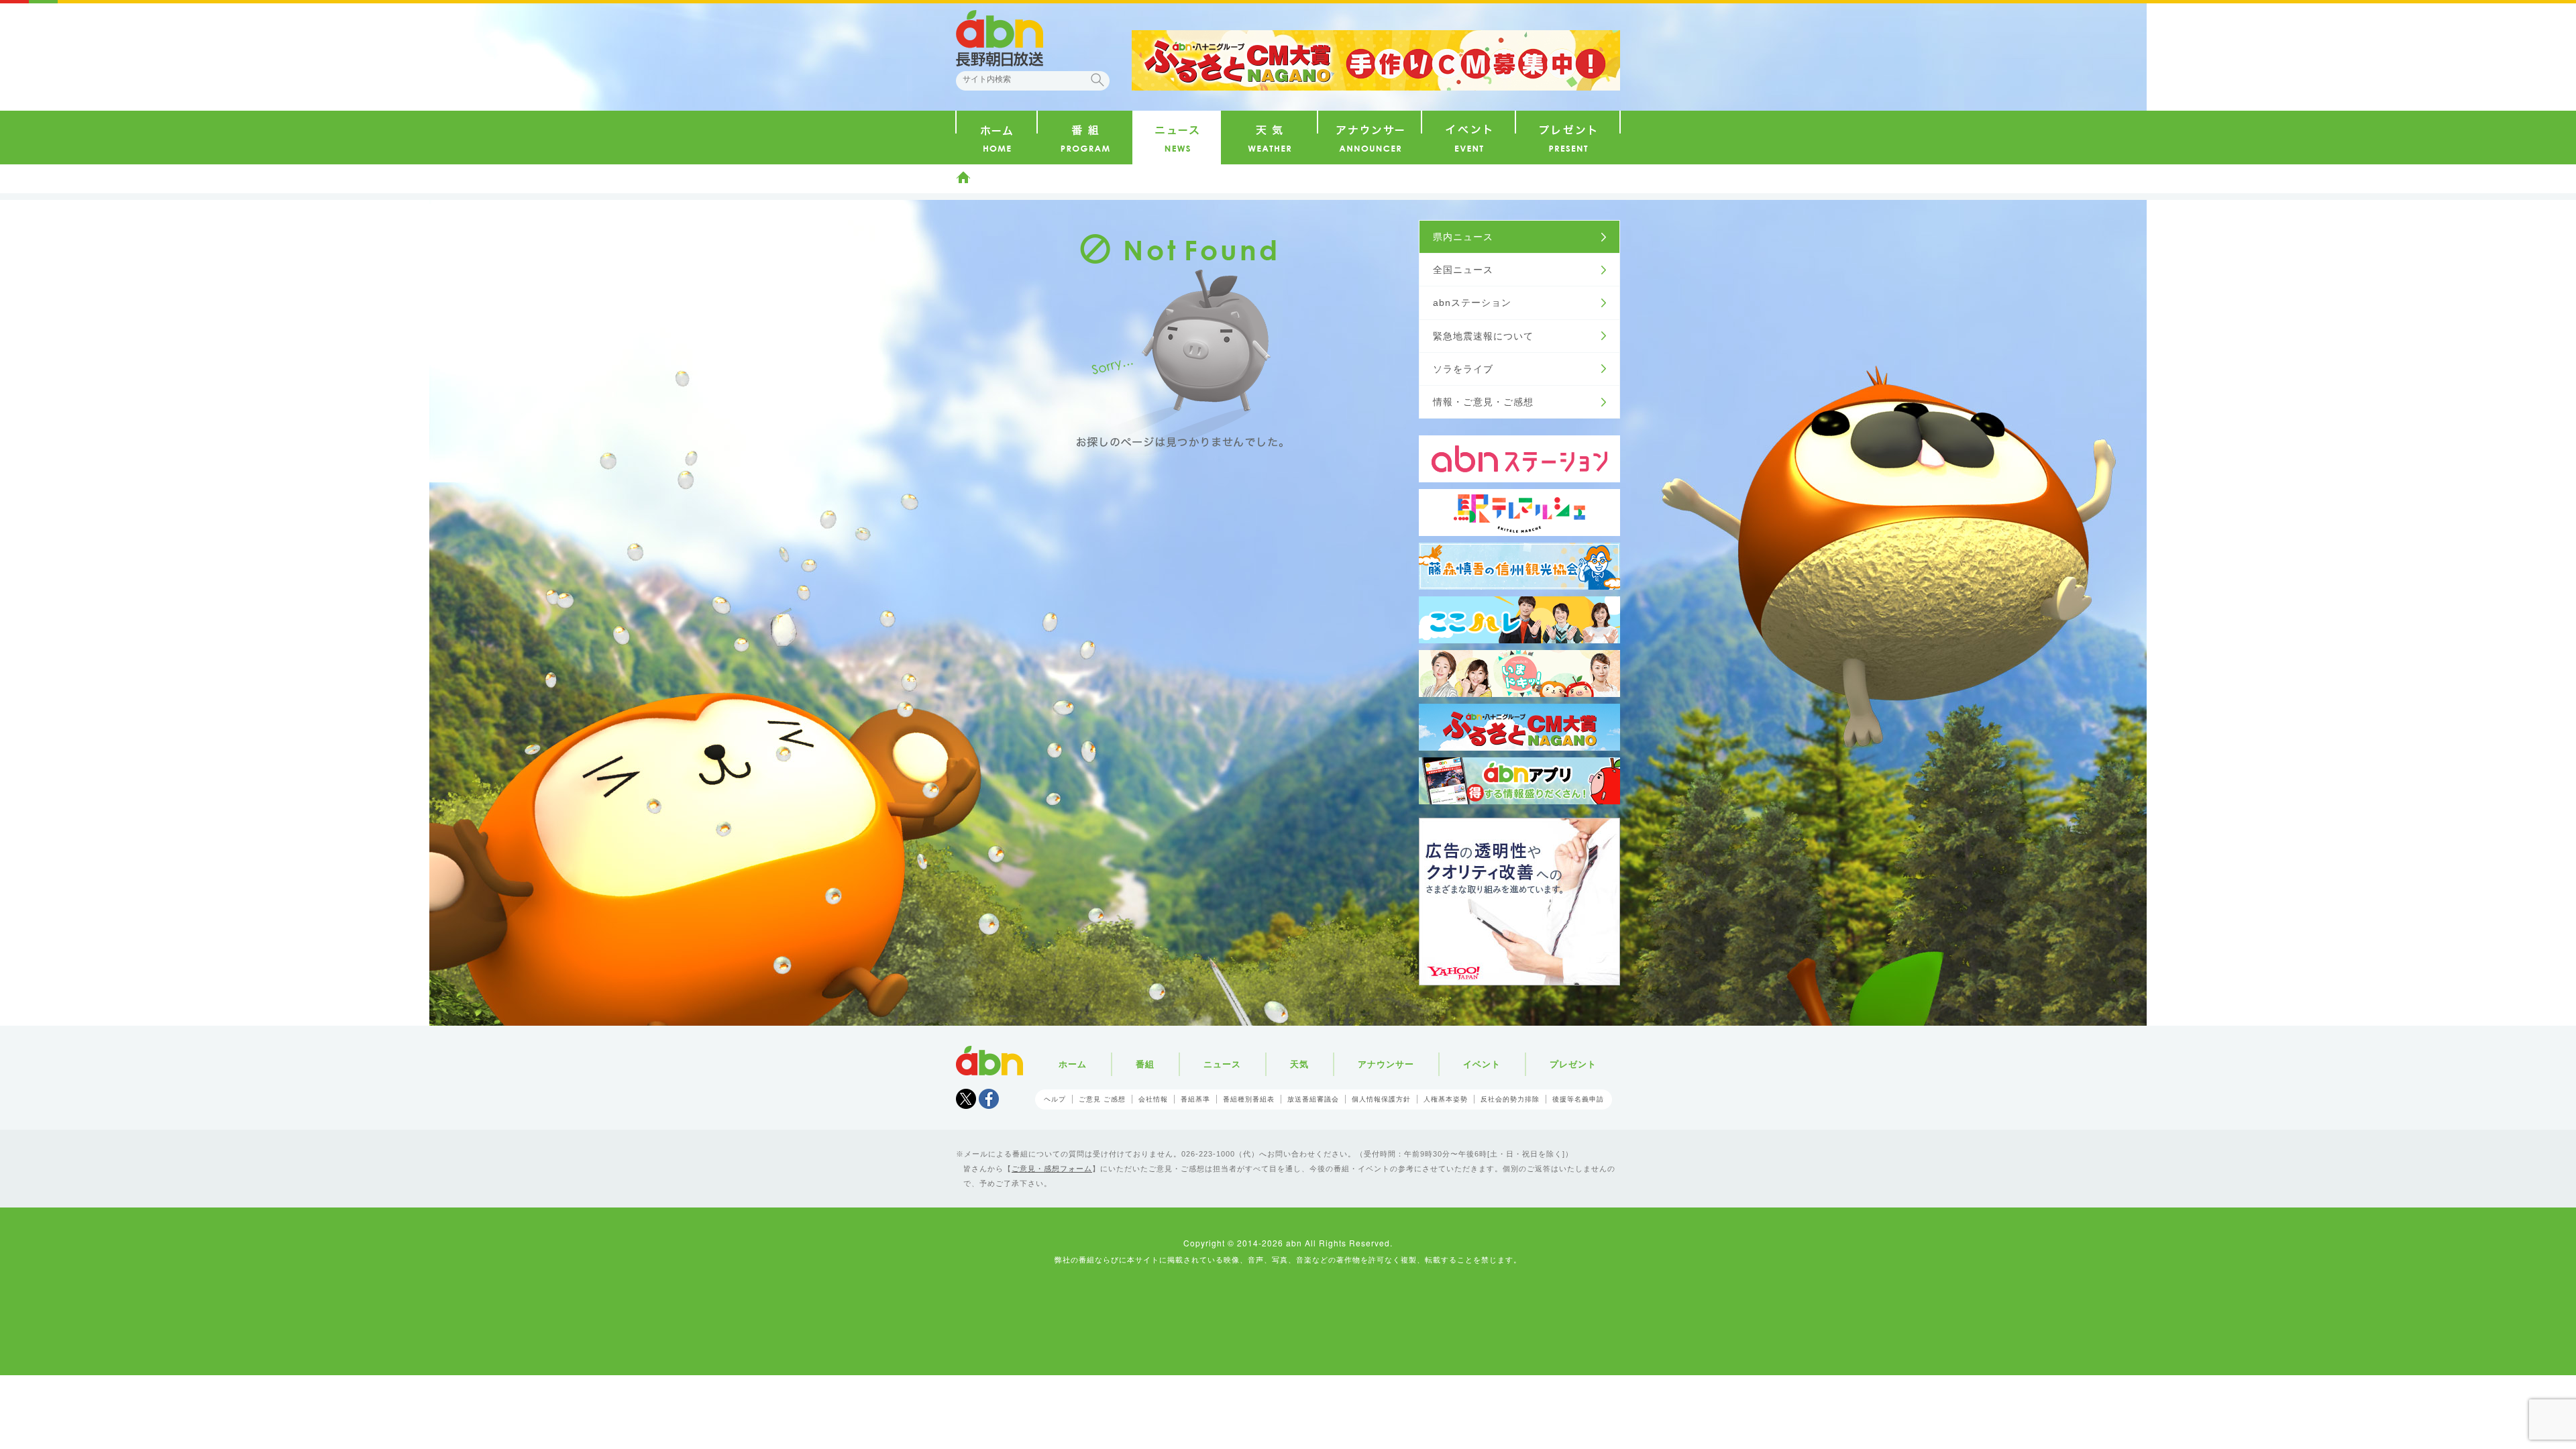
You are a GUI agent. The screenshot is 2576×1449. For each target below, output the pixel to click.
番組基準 (1195, 1099)
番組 (1145, 1064)
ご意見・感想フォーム (1052, 1169)
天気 (1299, 1064)
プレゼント (1573, 1064)
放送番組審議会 (1313, 1099)
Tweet (966, 1099)
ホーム (963, 177)
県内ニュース (1463, 237)
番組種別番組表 (1249, 1099)
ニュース (1222, 1064)
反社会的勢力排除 (1510, 1099)
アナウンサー (1386, 1064)
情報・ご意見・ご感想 (1483, 402)
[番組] (1085, 138)
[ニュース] (1177, 138)
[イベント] (1468, 138)
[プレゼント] (1568, 138)
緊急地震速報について (1483, 336)
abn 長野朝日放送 (1000, 38)
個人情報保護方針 (1381, 1099)
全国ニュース (1463, 270)
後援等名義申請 (1578, 1099)
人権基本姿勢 (1446, 1099)
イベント (1482, 1064)
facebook (989, 1099)
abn (989, 1061)
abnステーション (1472, 303)
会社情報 (1153, 1099)
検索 (1097, 80)
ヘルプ (1055, 1099)
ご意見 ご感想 (1102, 1099)
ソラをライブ (1463, 369)
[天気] (1269, 138)
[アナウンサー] (1370, 138)
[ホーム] (997, 138)
